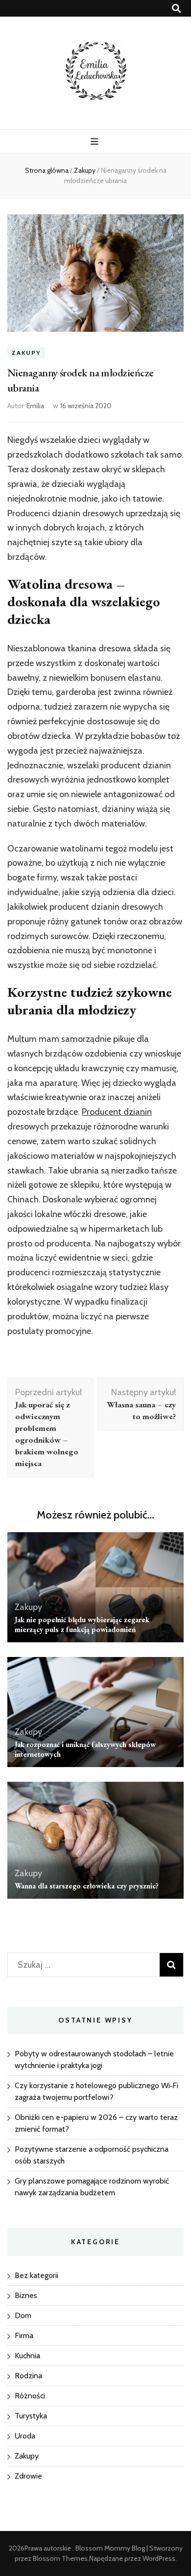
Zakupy (26, 353)
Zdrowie (28, 2476)
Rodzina (28, 2376)
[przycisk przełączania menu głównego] (96, 142)
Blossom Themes (60, 2558)
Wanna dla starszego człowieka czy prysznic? (87, 1886)
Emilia (35, 406)
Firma (24, 2335)
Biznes (26, 2295)
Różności (30, 2396)
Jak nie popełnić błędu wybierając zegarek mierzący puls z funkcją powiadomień (82, 1624)
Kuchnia (27, 2356)
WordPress (159, 2558)
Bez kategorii (36, 2275)
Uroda (25, 2436)
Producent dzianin (117, 1112)
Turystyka (31, 2416)
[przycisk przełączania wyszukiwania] (176, 9)
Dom (23, 2315)
